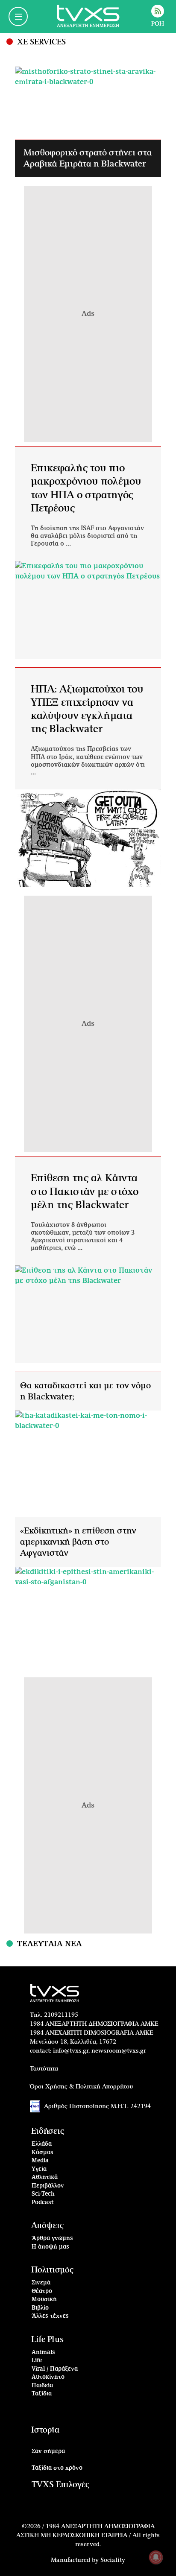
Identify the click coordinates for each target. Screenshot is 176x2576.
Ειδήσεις (48, 2131)
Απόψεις (47, 2226)
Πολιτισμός (52, 2270)
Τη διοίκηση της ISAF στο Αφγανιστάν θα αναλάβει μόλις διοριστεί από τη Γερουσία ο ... (87, 536)
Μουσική (44, 2300)
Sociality (113, 2560)
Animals (43, 2353)
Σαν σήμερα (48, 2452)
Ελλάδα (42, 2144)
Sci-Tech (43, 2194)
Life (37, 2361)
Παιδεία (42, 2386)
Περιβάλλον (48, 2186)
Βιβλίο (40, 2308)
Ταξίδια (42, 2394)
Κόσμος (43, 2153)
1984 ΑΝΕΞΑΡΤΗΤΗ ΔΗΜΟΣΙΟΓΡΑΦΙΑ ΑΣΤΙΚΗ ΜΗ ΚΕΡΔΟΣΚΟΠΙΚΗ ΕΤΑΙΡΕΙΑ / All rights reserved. (88, 2535)
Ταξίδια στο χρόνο (57, 2468)
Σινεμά (41, 2283)
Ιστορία (45, 2430)
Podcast (43, 2203)
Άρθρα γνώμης (52, 2239)
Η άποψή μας (50, 2247)
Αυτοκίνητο (48, 2377)
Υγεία (39, 2169)
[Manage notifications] (156, 2557)
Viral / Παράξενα (55, 2369)
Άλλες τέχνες (50, 2316)
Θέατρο (42, 2291)
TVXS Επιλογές (60, 2485)
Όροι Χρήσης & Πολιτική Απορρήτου (82, 2087)
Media (40, 2161)
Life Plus (47, 2340)
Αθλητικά (45, 2177)
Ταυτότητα (44, 2069)
